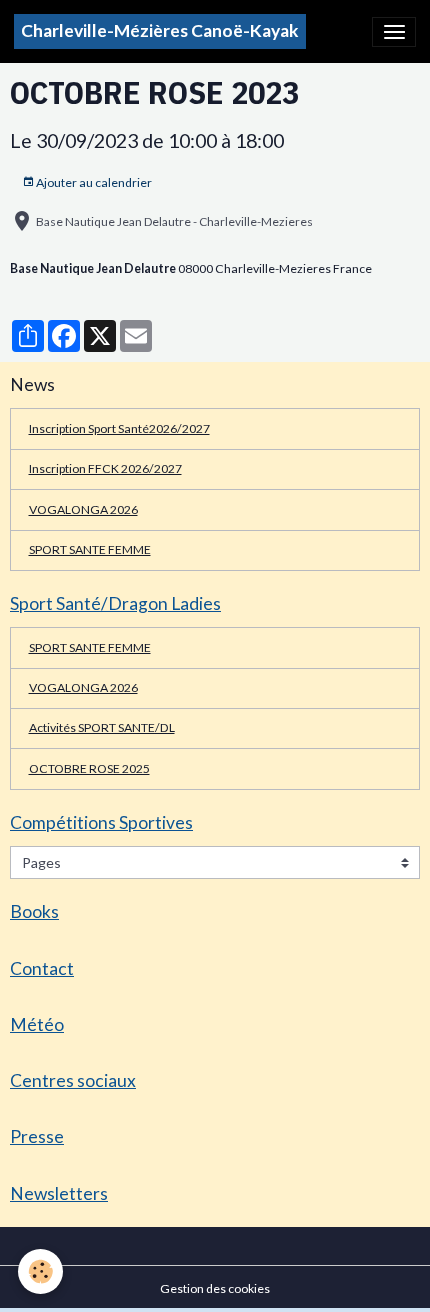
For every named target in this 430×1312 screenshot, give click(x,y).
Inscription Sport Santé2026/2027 (119, 428)
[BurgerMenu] (394, 32)
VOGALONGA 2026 (83, 509)
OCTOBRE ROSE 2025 (89, 768)
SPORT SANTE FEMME (90, 549)
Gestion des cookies (215, 1288)
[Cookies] (40, 1271)
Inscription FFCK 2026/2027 (105, 468)
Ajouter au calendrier (93, 182)
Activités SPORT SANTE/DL (102, 727)
